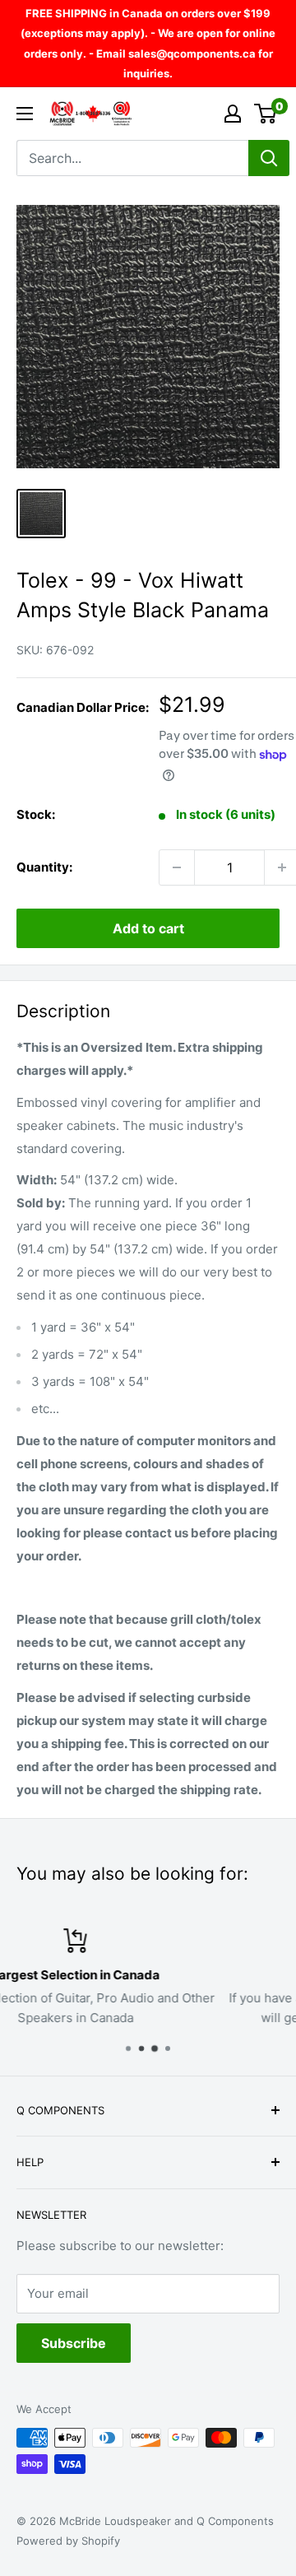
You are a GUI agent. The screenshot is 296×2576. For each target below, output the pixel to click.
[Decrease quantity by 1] (177, 867)
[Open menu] (25, 114)
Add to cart (148, 928)
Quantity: (44, 867)
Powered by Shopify (68, 2541)
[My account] (233, 114)
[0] (266, 114)
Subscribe (74, 2343)
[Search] (269, 158)
